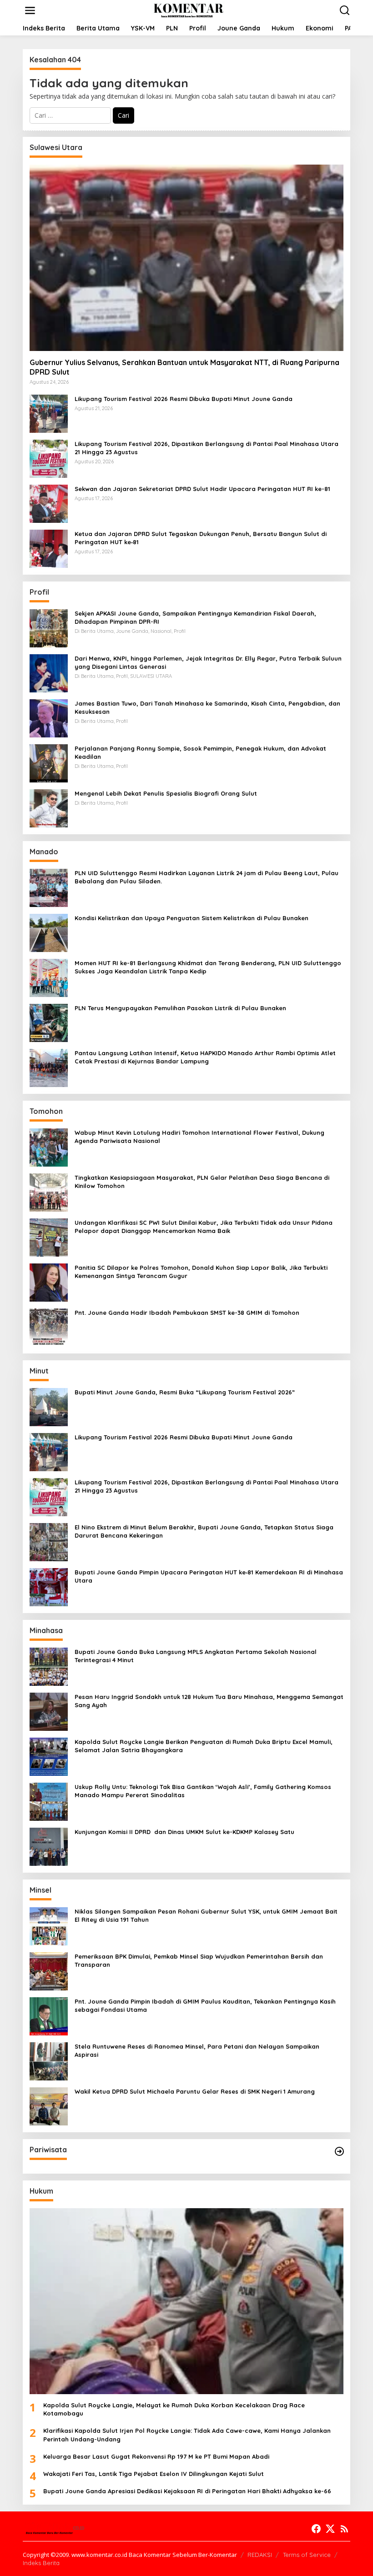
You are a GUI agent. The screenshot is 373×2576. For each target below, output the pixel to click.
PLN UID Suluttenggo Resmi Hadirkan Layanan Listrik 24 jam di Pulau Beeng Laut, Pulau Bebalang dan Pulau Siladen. (207, 877)
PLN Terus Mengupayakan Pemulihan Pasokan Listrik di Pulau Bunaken (180, 1008)
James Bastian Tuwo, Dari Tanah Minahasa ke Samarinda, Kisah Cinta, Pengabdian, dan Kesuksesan (207, 707)
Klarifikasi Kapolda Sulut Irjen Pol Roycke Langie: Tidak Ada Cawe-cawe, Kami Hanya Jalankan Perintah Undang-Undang (187, 2435)
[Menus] (30, 10)
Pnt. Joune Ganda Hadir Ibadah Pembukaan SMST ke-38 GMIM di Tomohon (187, 1313)
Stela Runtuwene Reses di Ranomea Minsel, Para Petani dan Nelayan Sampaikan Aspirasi (197, 2050)
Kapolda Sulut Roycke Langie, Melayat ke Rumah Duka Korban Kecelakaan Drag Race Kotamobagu (174, 2409)
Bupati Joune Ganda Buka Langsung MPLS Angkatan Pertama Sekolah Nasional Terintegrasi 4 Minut (196, 1656)
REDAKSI (260, 2555)
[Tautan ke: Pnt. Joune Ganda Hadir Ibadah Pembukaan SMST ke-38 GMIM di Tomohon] (49, 1326)
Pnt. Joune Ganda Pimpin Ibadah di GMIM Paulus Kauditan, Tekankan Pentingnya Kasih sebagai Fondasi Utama (205, 2005)
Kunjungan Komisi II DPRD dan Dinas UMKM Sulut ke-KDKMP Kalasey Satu (184, 1832)
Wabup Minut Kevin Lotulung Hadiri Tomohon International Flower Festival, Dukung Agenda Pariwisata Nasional (199, 1137)
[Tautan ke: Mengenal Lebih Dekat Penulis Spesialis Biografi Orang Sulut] (49, 807)
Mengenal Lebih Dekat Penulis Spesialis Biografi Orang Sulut (166, 793)
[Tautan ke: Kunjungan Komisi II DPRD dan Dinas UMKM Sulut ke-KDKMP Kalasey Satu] (49, 1846)
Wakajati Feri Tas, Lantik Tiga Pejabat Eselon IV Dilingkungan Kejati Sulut (154, 2474)
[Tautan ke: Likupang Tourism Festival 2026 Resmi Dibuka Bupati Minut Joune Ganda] (49, 413)
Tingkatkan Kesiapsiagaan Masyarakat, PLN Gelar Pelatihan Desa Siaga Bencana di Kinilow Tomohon (202, 1182)
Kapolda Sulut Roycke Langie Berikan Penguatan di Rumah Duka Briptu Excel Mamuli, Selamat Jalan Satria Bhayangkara (204, 1746)
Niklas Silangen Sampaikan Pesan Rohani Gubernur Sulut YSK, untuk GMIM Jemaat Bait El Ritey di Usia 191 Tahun (206, 1915)
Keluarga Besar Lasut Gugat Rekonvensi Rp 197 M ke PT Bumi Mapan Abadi (156, 2456)
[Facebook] (316, 2529)
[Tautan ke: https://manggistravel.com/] (339, 2151)
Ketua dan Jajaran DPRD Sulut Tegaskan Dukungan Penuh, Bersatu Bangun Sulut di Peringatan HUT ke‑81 (201, 538)
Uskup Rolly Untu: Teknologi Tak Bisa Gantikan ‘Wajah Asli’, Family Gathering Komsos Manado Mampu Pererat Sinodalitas (203, 1791)
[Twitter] (330, 2529)
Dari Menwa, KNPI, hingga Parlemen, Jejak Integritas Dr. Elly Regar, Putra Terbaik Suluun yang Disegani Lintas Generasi (208, 662)
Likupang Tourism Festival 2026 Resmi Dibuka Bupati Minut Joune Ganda (184, 399)
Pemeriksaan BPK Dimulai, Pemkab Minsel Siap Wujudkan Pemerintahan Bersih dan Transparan (199, 1960)
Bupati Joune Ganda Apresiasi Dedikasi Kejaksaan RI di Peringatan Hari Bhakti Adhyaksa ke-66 (187, 2491)
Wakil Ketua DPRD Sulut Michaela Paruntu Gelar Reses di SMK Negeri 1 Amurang (195, 2091)
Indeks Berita (41, 2563)
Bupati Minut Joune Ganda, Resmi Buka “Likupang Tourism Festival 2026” (185, 1392)
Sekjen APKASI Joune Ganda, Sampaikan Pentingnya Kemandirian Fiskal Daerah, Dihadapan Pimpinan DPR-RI (195, 617)
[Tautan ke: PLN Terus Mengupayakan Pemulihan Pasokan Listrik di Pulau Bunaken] (49, 1022)
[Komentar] (188, 10)
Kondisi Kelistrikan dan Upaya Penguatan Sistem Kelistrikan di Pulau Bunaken (192, 918)
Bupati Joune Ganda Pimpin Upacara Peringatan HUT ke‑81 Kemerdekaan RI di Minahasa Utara (209, 1576)
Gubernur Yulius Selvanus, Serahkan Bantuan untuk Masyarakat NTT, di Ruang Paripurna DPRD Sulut (184, 367)
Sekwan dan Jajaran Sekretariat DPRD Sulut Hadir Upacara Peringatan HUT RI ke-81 (202, 489)
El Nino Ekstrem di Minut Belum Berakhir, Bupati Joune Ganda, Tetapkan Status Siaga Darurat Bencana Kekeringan (204, 1531)
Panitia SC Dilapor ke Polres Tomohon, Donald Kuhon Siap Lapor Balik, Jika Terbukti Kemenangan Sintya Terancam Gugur (201, 1272)
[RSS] (344, 2529)
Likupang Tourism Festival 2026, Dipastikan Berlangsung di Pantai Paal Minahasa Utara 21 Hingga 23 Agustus (207, 448)
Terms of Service (307, 2555)
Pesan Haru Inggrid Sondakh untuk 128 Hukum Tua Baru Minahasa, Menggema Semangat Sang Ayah (209, 1701)
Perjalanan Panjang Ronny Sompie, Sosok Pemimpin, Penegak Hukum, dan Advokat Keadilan (200, 752)
